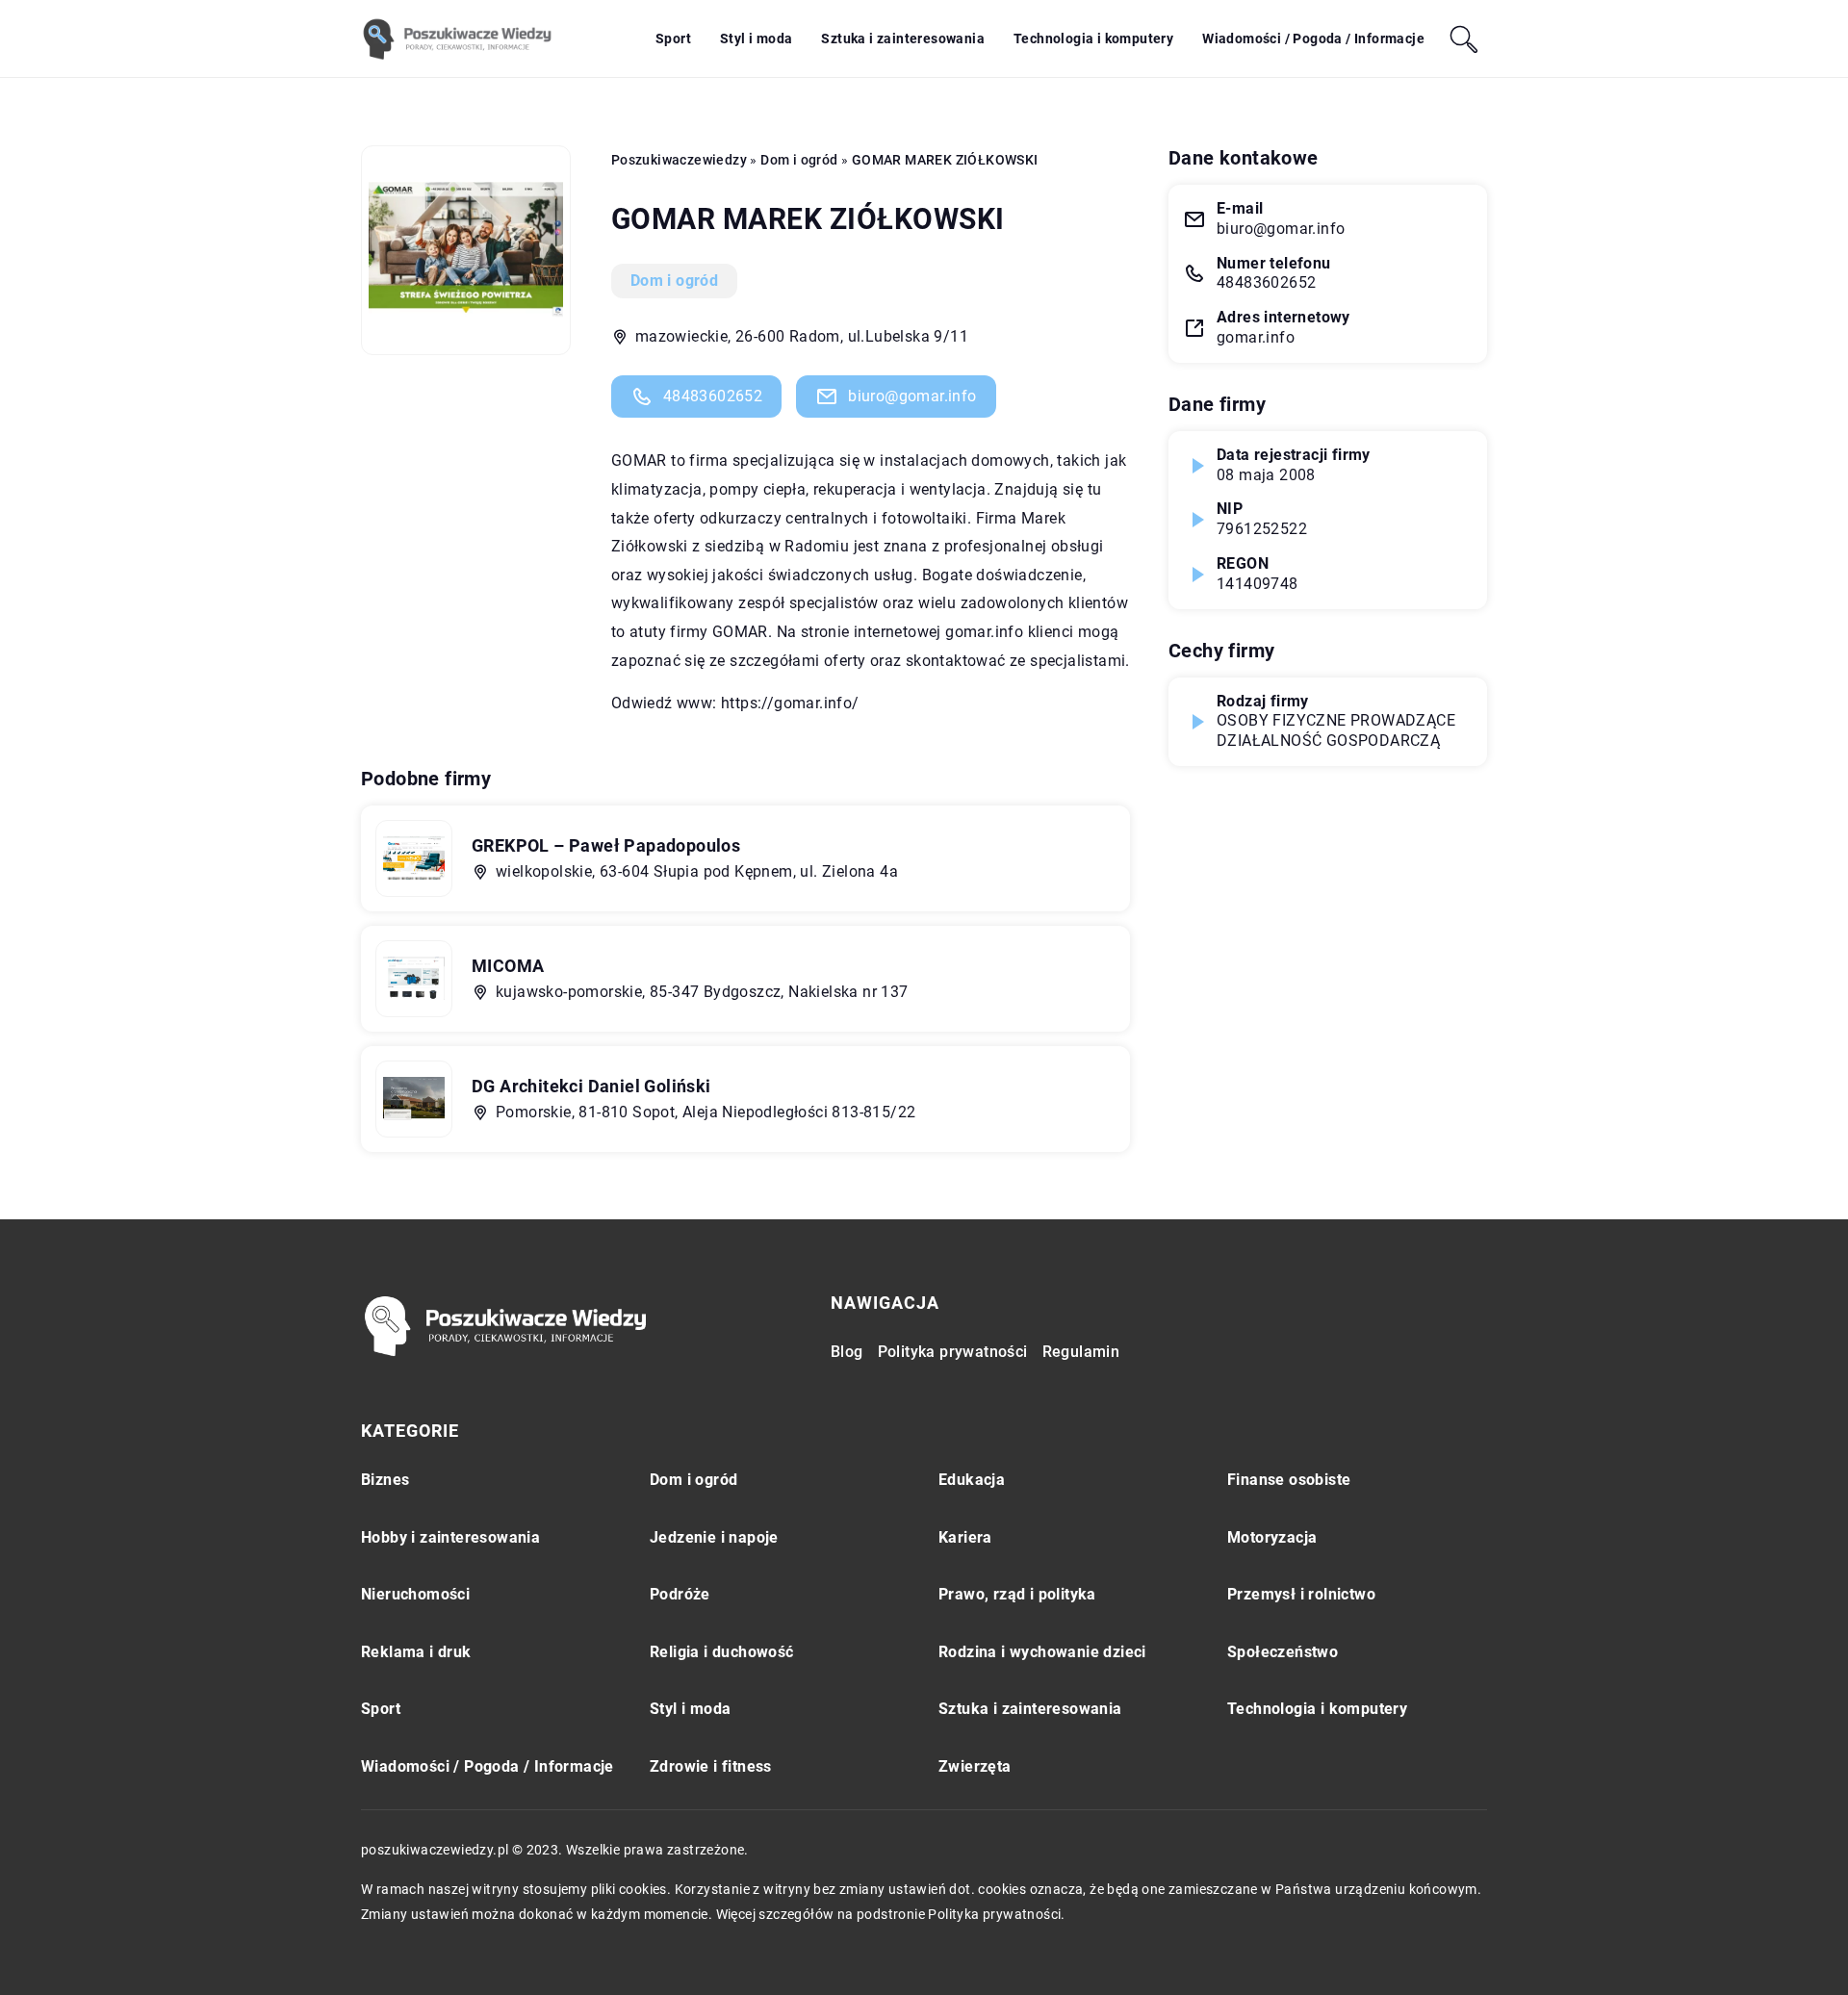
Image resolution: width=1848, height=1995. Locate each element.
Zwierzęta (975, 1766)
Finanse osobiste (1289, 1480)
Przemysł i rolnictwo (1301, 1594)
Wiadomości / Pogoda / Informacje (1313, 38)
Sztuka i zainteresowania (903, 38)
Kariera (965, 1537)
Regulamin (1081, 1352)
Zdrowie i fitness (711, 1766)
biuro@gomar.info (912, 396)
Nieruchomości (415, 1594)
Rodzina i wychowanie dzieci (1042, 1652)
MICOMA (508, 966)
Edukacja (972, 1480)
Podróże (680, 1594)
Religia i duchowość (722, 1652)
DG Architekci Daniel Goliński (591, 1086)
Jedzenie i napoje (714, 1537)
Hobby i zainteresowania (450, 1537)
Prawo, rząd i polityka (1017, 1594)
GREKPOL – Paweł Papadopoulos (606, 845)
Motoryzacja (1272, 1537)
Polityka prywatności (953, 1352)
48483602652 (713, 396)
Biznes (385, 1480)
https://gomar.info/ (790, 703)
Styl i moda (756, 38)
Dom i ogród (674, 281)
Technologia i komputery (1093, 38)
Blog (847, 1352)
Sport (673, 38)
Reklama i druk (416, 1652)
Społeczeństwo (1283, 1652)
